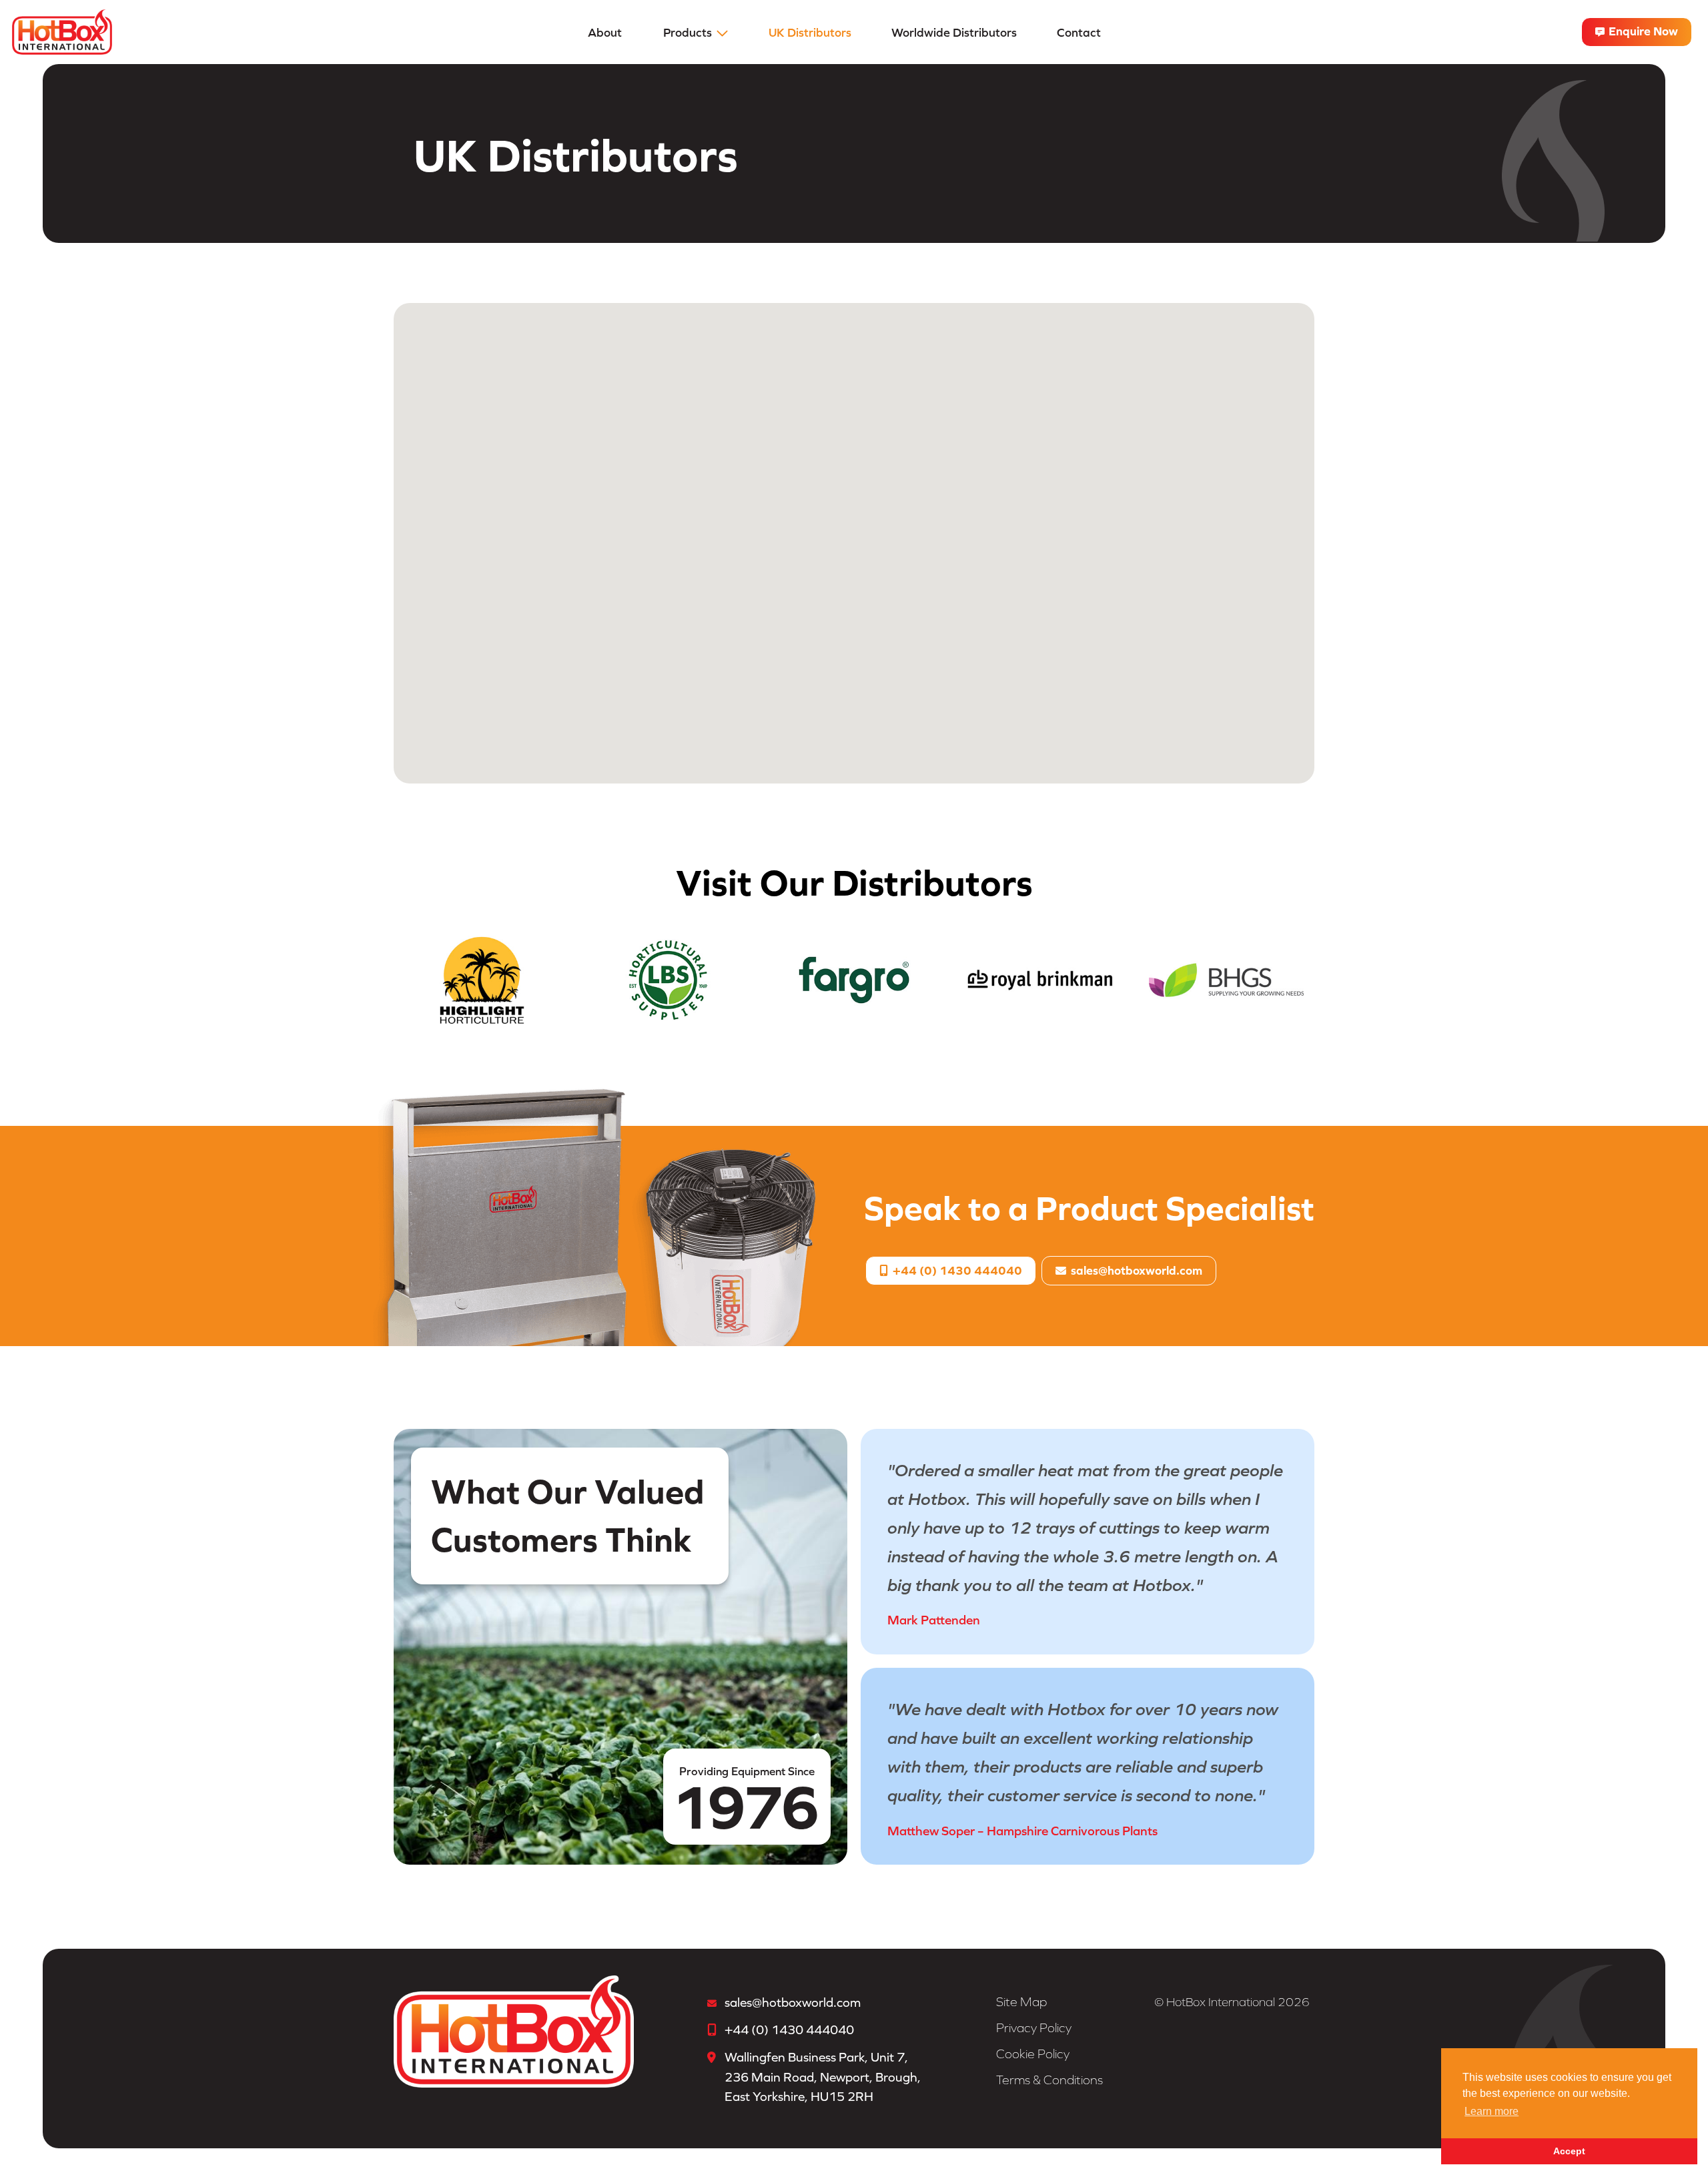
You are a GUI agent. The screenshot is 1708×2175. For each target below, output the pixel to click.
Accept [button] (1569, 2151)
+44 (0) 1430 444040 (956, 1270)
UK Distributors (810, 32)
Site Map (1021, 2002)
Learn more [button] (1491, 2111)
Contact (1079, 32)
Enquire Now (1642, 31)
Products (688, 32)
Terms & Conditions (1049, 2080)
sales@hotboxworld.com (1137, 1270)
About (605, 32)
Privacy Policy (1034, 2028)
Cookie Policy (1033, 2054)
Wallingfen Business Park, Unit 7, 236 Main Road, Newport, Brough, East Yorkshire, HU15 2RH (823, 2077)
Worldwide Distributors (954, 32)
